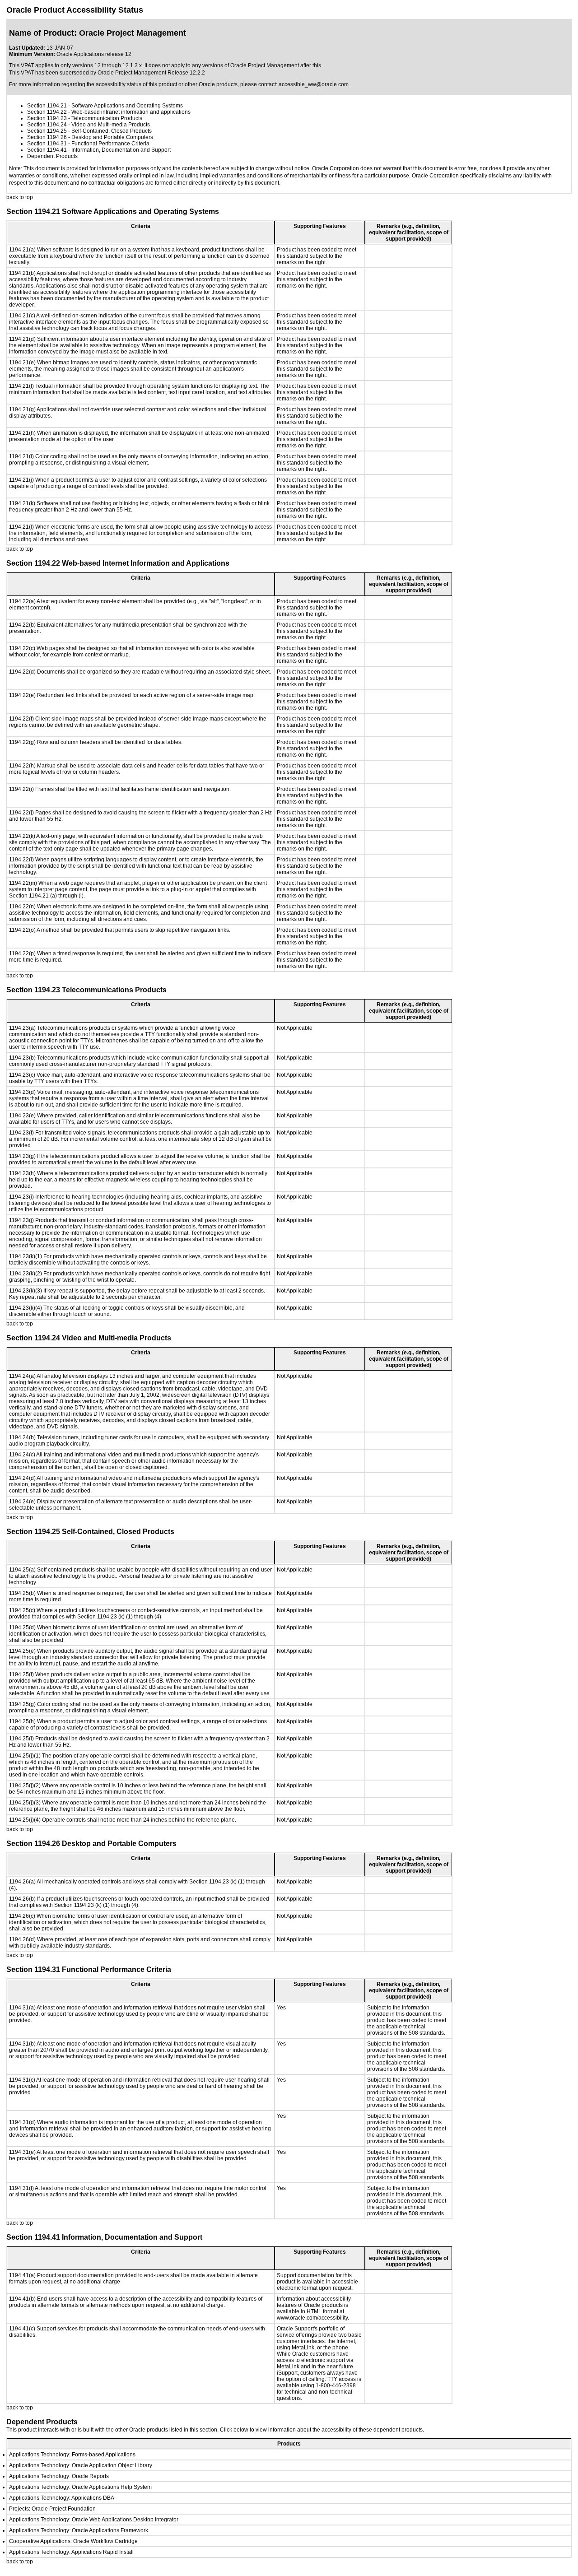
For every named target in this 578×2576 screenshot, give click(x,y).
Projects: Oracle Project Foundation (52, 2509)
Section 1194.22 (47, 112)
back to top (20, 197)
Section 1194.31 (47, 144)
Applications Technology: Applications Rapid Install (71, 2552)
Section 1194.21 (47, 106)
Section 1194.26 (47, 137)
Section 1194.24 (47, 125)
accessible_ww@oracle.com (314, 84)
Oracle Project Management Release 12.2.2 (151, 73)
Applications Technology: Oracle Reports (59, 2476)
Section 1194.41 (47, 150)
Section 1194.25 (47, 131)
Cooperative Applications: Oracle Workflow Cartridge (73, 2541)
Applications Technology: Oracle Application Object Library (81, 2465)
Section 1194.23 (47, 118)
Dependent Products (52, 156)
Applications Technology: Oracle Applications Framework (79, 2530)
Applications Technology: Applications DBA (62, 2498)
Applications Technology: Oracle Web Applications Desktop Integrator (94, 2520)
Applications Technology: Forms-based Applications (72, 2455)
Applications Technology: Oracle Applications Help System (80, 2487)
